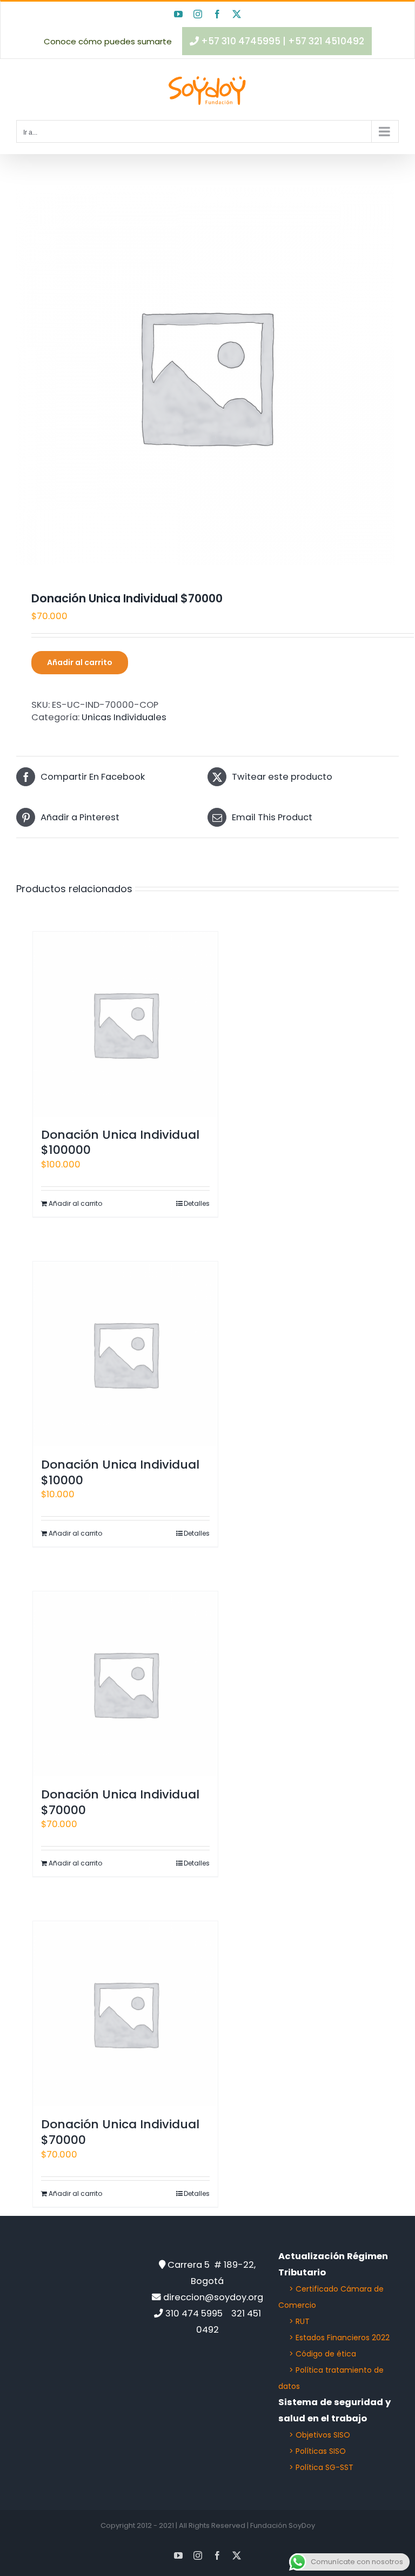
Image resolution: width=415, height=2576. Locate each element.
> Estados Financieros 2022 (339, 2338)
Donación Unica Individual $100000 (120, 1143)
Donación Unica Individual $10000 (120, 1472)
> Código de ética (323, 2354)
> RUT (299, 2321)
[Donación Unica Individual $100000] (125, 1024)
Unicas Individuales (124, 717)
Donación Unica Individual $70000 (120, 1802)
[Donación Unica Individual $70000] (125, 1684)
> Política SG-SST (321, 2467)
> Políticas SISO (317, 2451)
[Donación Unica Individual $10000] (125, 1354)
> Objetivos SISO (320, 2435)
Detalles (197, 1203)
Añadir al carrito (80, 662)
